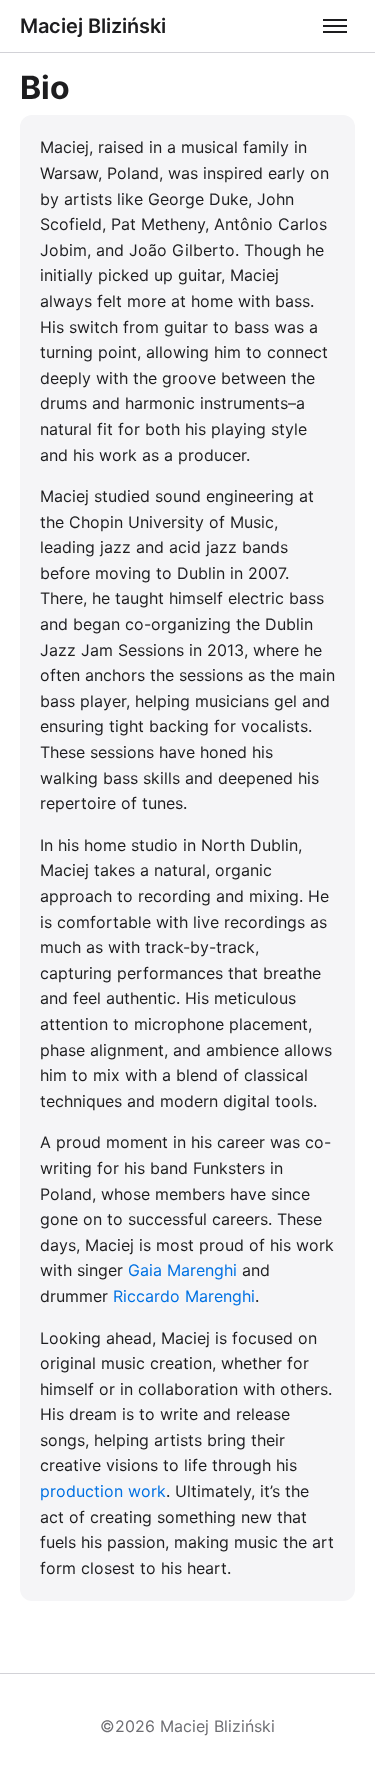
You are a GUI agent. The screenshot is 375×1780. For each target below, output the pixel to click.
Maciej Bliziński (93, 26)
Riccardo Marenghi (184, 1296)
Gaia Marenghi (182, 1270)
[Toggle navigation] (335, 26)
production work (103, 1491)
